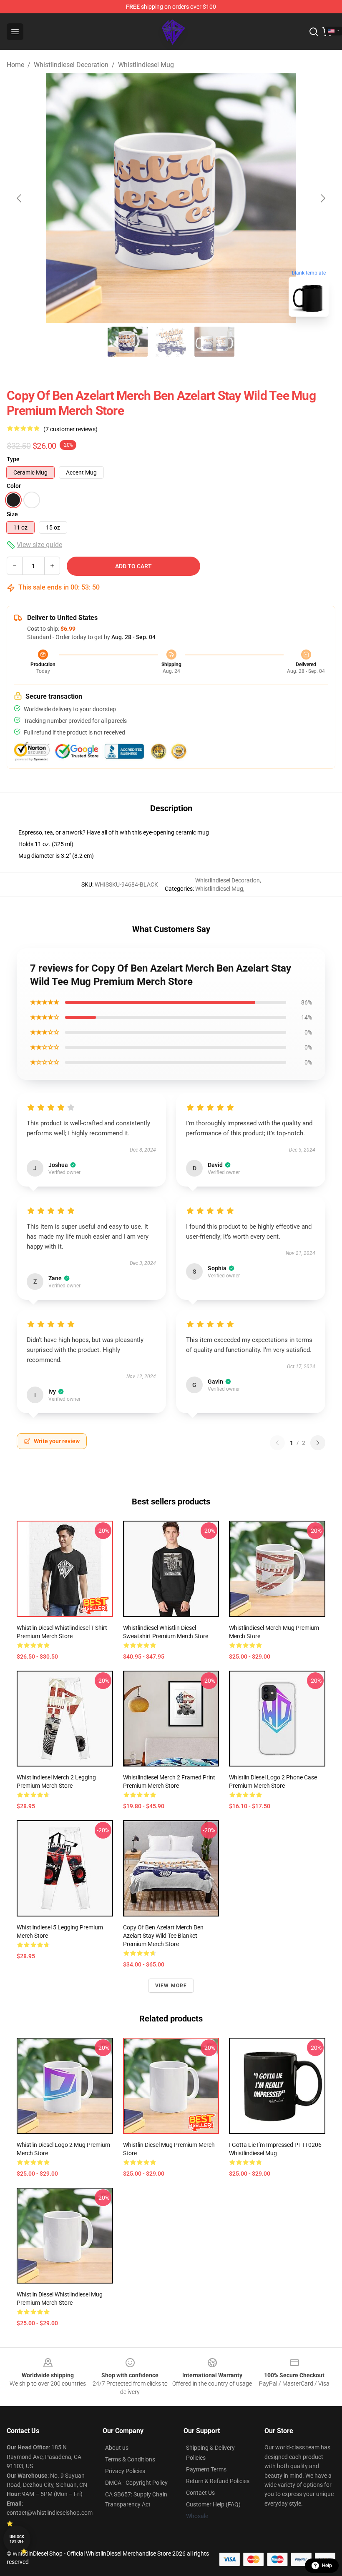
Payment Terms (206, 2469)
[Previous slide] (20, 198)
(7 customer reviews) (70, 429)
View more (171, 1986)
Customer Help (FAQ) (213, 2504)
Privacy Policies (125, 2471)
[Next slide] (322, 198)
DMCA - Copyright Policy (136, 2483)
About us (117, 2448)
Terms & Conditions (130, 2459)
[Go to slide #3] (214, 342)
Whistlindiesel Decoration (71, 65)
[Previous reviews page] (277, 1443)
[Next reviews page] (318, 1443)
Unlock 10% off (17, 2539)
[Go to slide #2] (171, 342)
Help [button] (327, 2566)
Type (13, 459)
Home (15, 65)
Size (12, 514)
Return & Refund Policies (218, 2481)
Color (14, 486)
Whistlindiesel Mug (146, 65)
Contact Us (200, 2493)
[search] (314, 32)
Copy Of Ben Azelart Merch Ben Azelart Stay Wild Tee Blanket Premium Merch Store (163, 1936)
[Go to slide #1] (128, 342)
